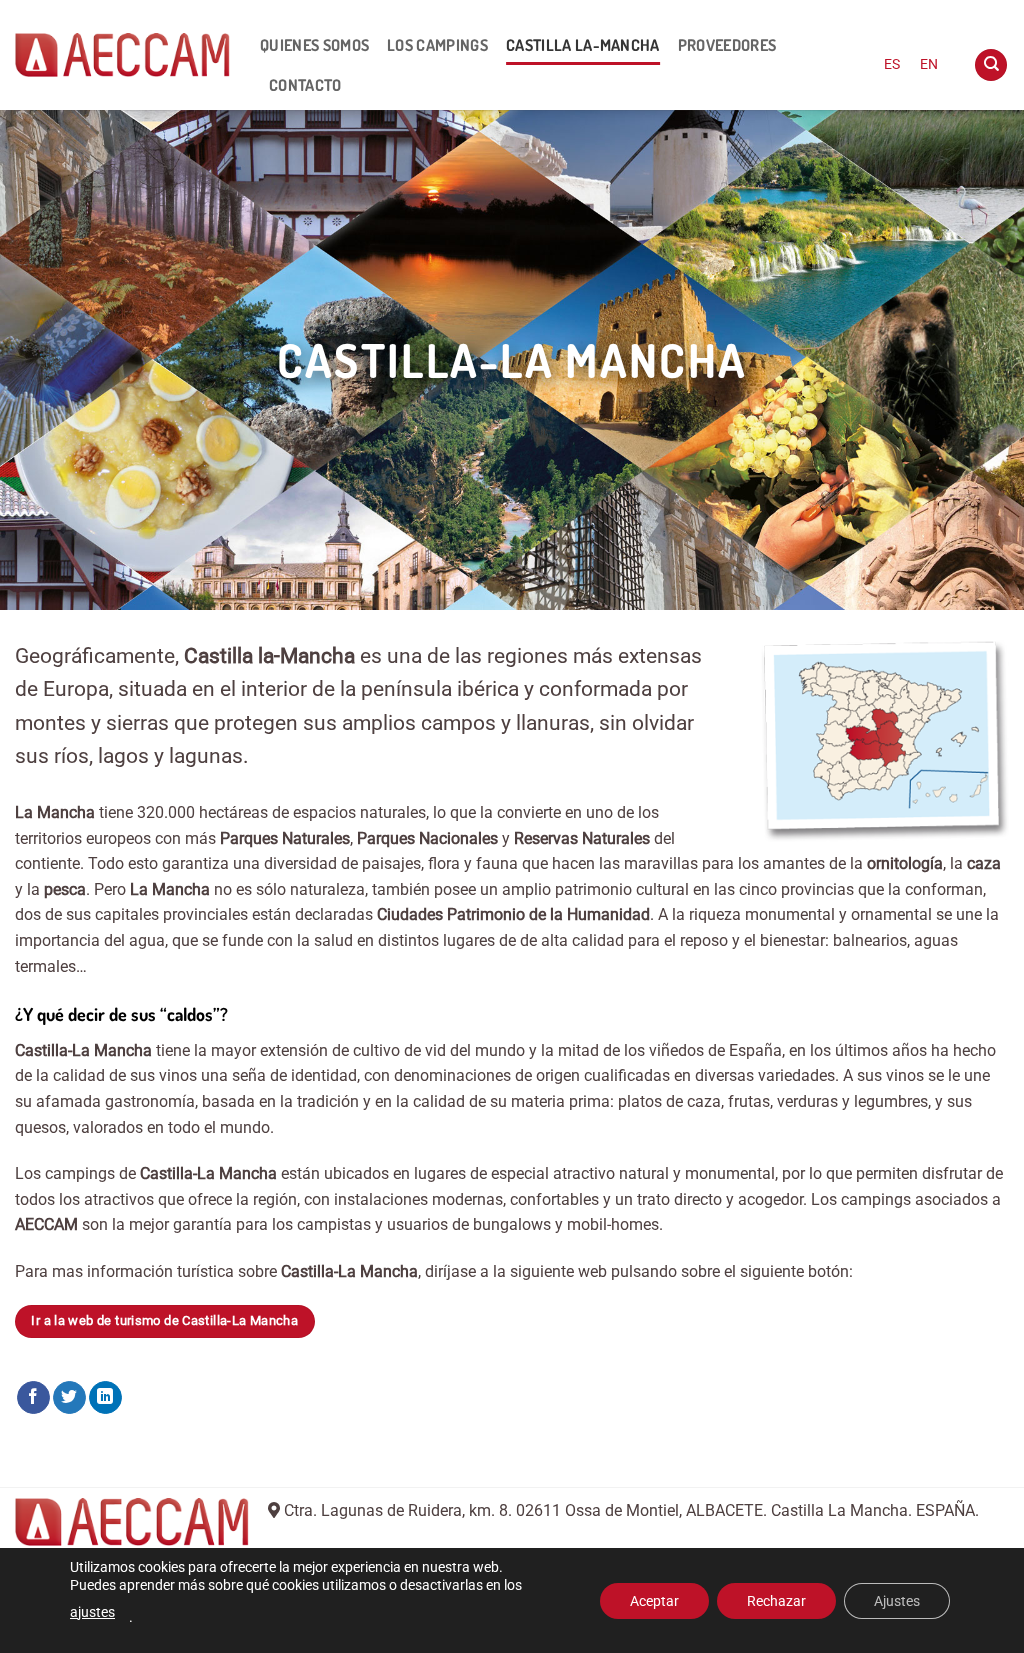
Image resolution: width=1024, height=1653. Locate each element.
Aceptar (654, 1601)
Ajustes (897, 1601)
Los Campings (437, 45)
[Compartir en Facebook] (33, 1398)
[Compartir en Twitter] (69, 1398)
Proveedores (727, 45)
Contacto (305, 85)
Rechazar (776, 1601)
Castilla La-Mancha (583, 45)
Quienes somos (314, 45)
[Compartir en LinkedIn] (105, 1398)
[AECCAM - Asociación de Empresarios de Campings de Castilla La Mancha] (122, 55)
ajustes (92, 1612)
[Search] (991, 65)
